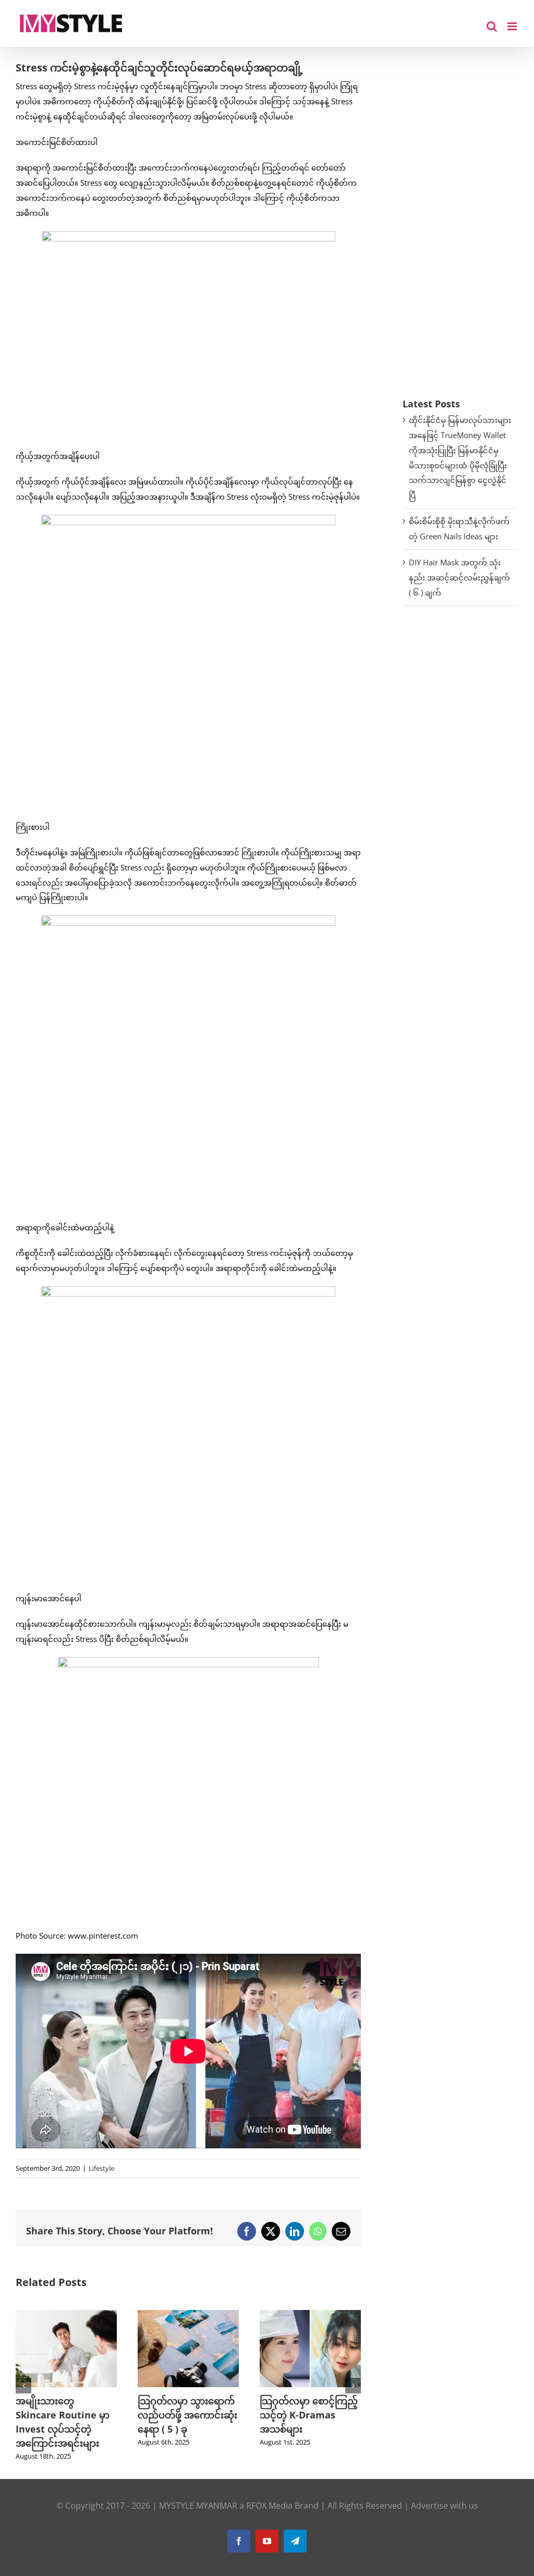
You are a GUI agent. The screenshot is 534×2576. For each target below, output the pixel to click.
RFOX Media (269, 2506)
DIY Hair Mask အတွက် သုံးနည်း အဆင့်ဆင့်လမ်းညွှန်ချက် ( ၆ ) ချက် (459, 577)
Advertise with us (445, 2506)
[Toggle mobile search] (492, 26)
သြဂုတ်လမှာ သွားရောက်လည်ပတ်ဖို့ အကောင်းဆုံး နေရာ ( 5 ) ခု (65, 2415)
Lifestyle (101, 2168)
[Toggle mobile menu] (513, 26)
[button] (23, 2386)
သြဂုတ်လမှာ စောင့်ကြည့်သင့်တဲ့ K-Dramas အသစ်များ (187, 2415)
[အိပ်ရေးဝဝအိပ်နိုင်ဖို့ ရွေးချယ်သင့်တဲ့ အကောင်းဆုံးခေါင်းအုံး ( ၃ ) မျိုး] (310, 2315)
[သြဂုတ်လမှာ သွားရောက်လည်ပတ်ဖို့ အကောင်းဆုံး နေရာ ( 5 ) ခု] (66, 2315)
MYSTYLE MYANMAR (198, 2506)
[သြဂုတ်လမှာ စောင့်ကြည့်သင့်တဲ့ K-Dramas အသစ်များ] (188, 2315)
